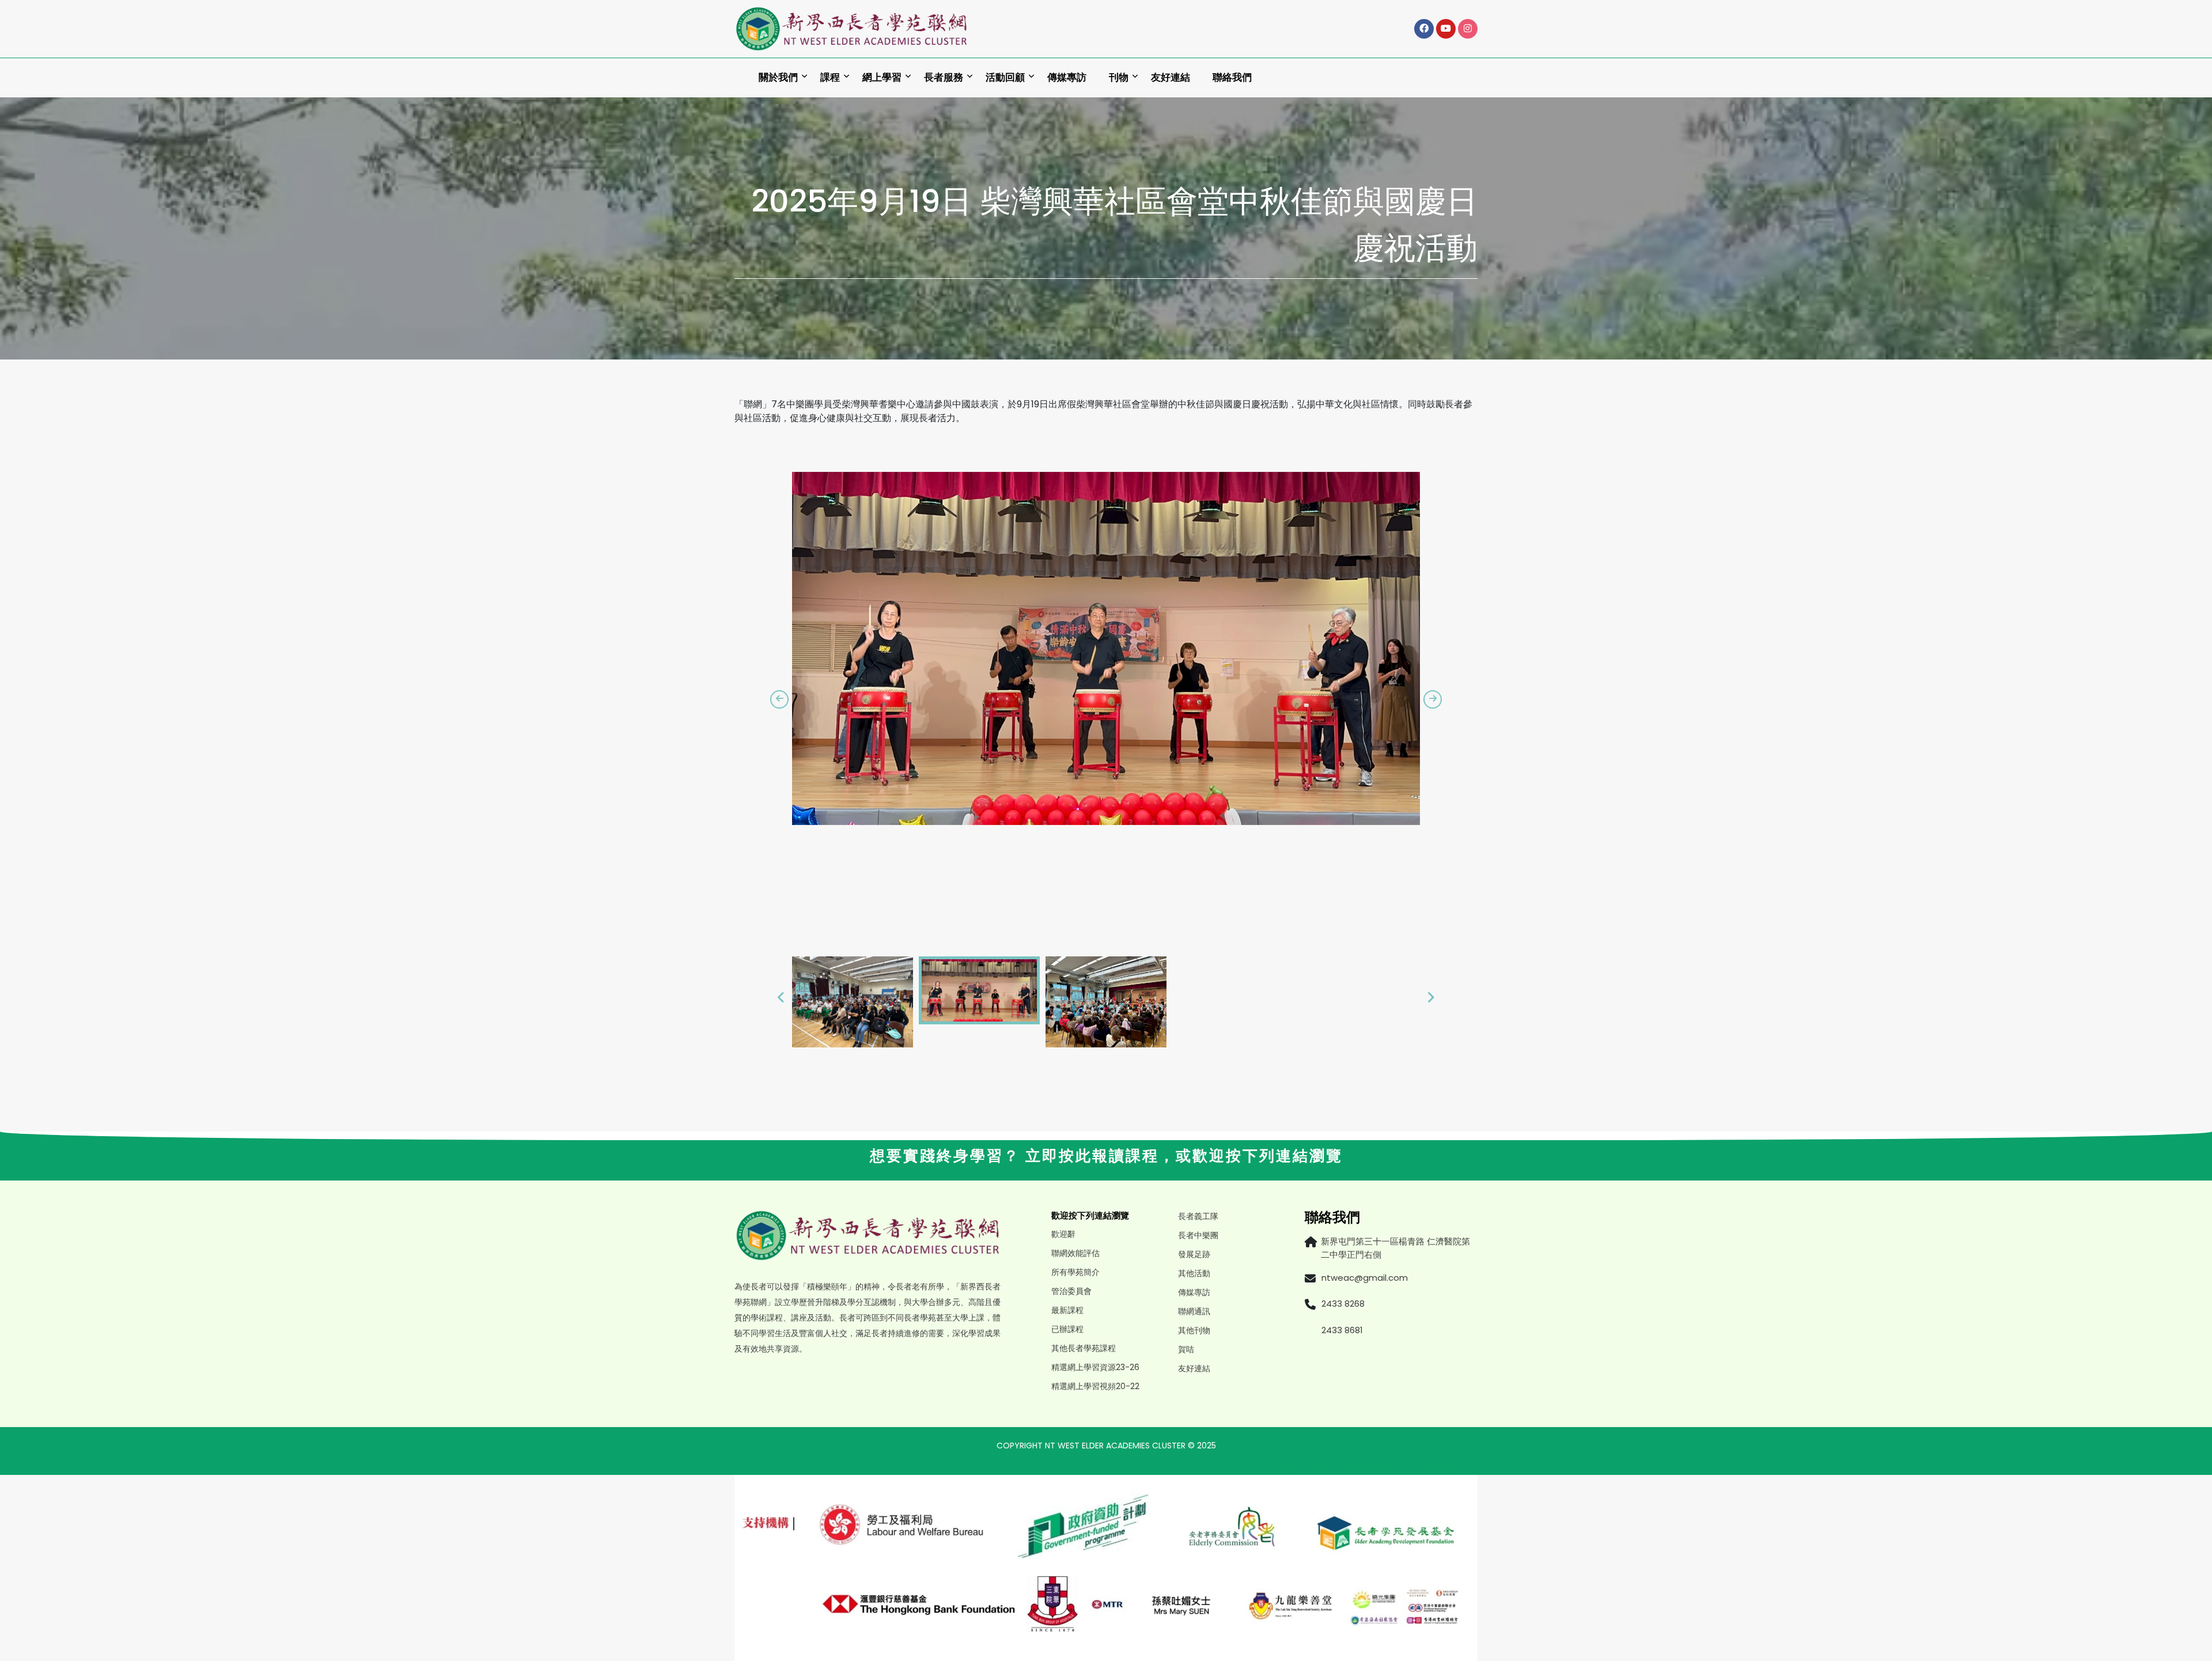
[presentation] (779, 699)
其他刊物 (1194, 1330)
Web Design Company (1349, 1469)
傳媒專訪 (1067, 77)
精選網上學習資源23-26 (1095, 1367)
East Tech (1417, 1469)
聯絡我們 (1232, 77)
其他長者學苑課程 (1084, 1348)
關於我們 (778, 77)
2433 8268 (1343, 1304)
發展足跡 (1194, 1254)
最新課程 (1067, 1310)
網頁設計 (1290, 1469)
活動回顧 (1005, 77)
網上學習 (882, 77)
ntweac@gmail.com (1365, 1278)
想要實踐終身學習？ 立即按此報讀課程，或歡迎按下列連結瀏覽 (1106, 1156)
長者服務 (944, 77)
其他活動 (1194, 1273)
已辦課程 (1067, 1329)
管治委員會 (1071, 1291)
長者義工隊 (1198, 1216)
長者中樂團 (1198, 1235)
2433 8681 (1342, 1330)
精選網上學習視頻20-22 (1095, 1386)
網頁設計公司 (1457, 1469)
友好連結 (1171, 77)
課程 (830, 77)
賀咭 (1186, 1349)
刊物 (1119, 77)
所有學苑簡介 (1075, 1272)
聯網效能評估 (1075, 1253)
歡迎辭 (1063, 1234)
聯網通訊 (1194, 1311)
